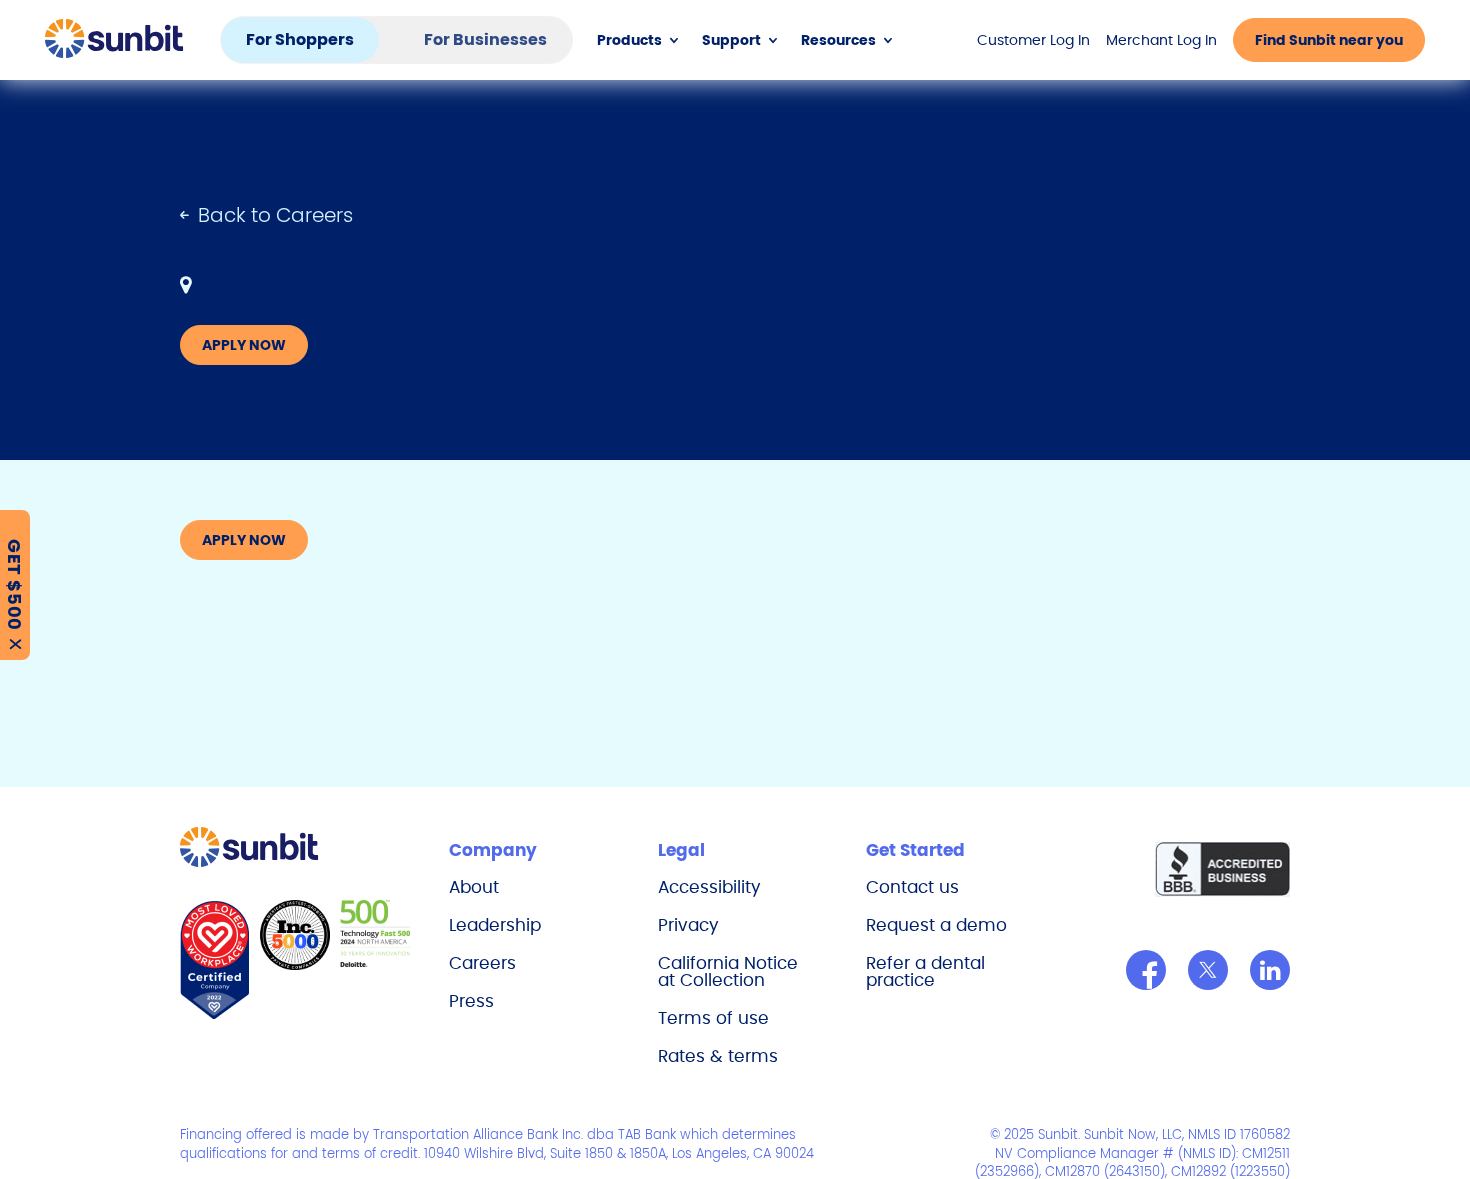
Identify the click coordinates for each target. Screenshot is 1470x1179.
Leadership (495, 925)
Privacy (688, 925)
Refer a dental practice (925, 971)
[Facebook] (1146, 970)
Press (471, 1001)
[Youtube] (1270, 970)
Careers (482, 963)
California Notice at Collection (728, 971)
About (474, 887)
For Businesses (485, 39)
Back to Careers (275, 215)
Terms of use (713, 1018)
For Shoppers (300, 39)
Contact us (912, 887)
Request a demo (936, 925)
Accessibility (709, 887)
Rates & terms (718, 1056)
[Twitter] (1208, 970)
